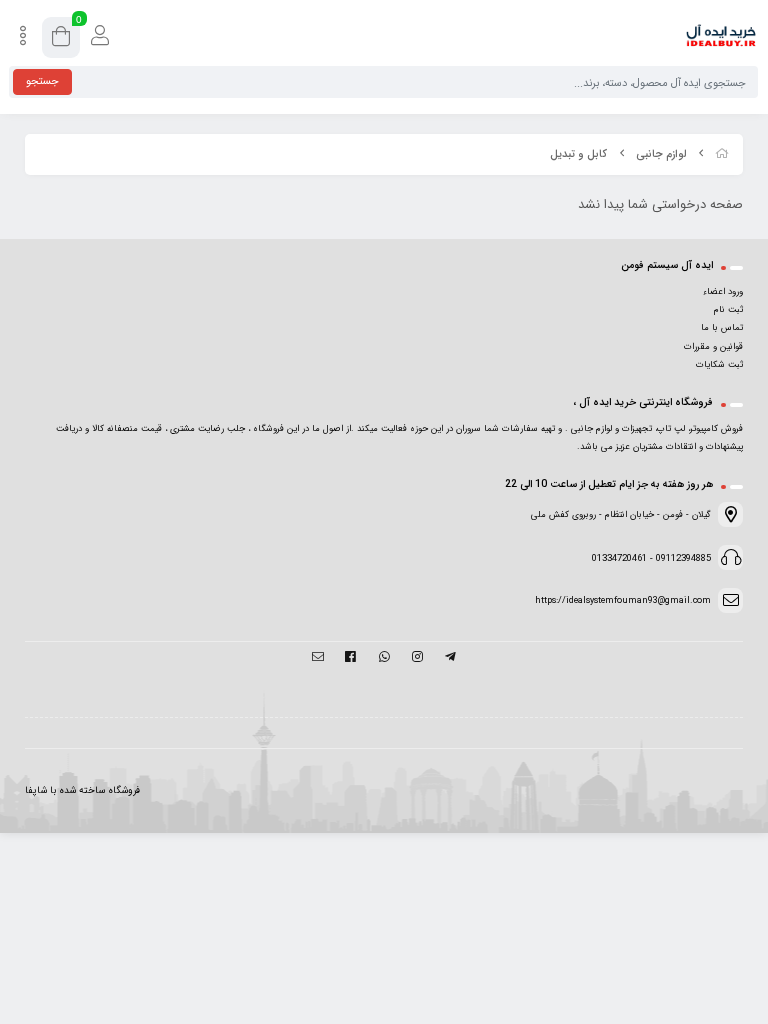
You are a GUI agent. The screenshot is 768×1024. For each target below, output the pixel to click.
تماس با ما (722, 328)
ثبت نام (728, 310)
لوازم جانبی (661, 154)
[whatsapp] (383, 658)
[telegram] (450, 658)
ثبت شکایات (719, 365)
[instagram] (417, 658)
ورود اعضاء (723, 292)
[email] (317, 658)
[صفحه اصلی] (722, 154)
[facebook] (350, 658)
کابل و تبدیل (578, 154)
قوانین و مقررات (713, 347)
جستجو (42, 81)
